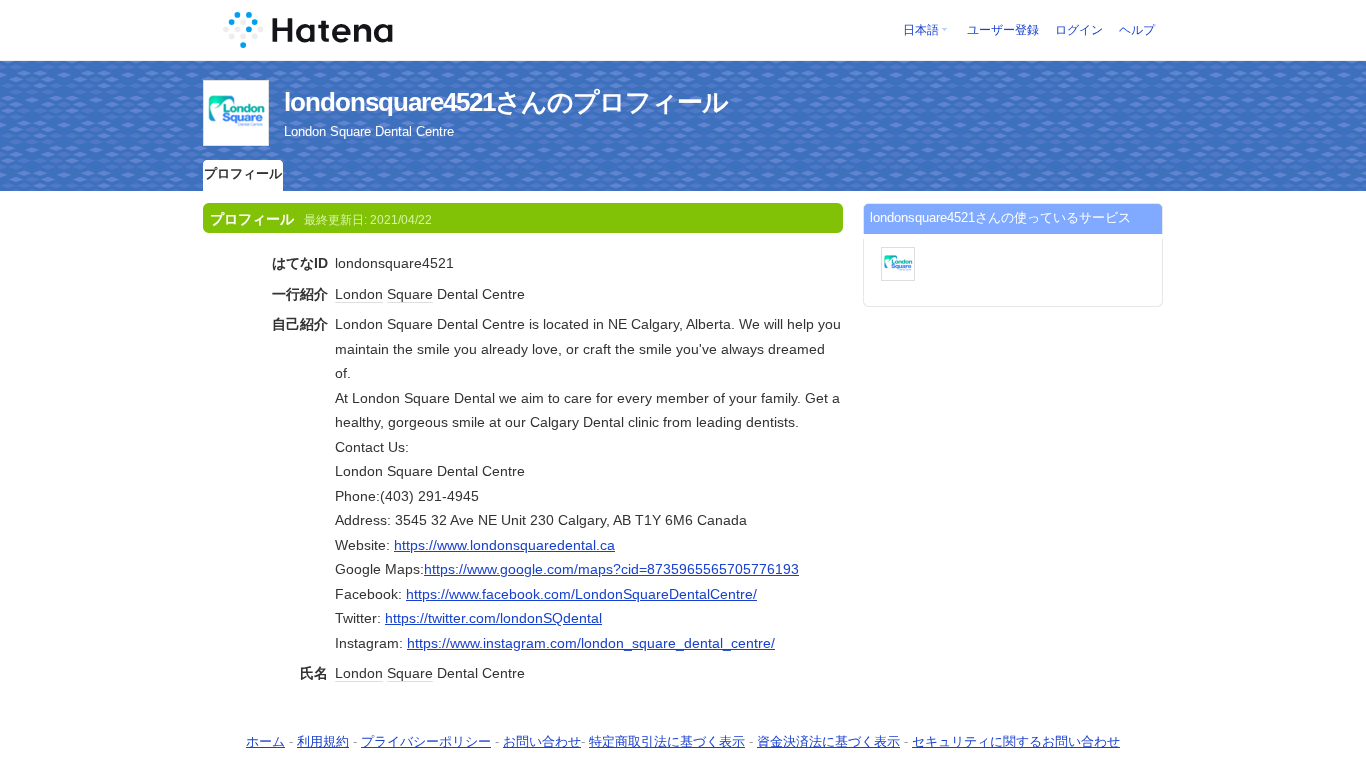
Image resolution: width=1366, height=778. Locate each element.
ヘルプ (1137, 30)
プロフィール (243, 173)
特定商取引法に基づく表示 (667, 741)
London (359, 294)
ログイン (1079, 30)
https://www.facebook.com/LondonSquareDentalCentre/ (581, 594)
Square (410, 294)
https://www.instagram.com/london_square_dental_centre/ (591, 643)
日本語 (921, 30)
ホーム (265, 741)
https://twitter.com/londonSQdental (493, 618)
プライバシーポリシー (426, 741)
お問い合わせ (542, 741)
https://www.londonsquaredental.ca (504, 545)
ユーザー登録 (1003, 30)
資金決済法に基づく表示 (828, 741)
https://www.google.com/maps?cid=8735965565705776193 (611, 569)
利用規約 (323, 741)
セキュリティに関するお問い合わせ (1016, 741)
